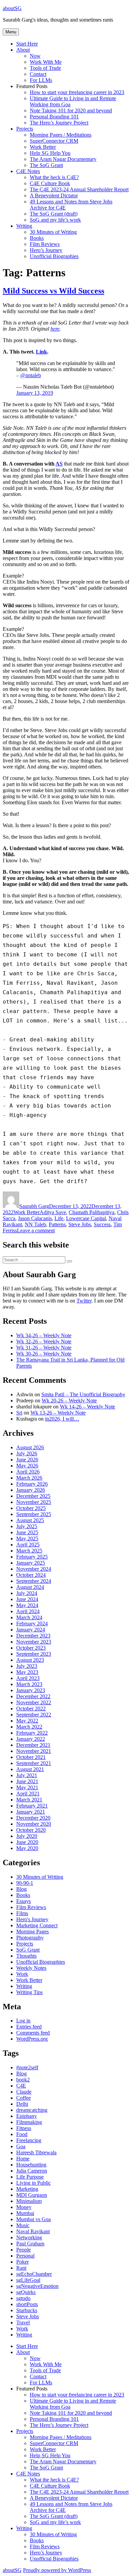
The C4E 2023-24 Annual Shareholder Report (79, 189)
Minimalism (29, 2201)
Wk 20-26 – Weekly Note (69, 1401)
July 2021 (27, 1775)
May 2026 (27, 1466)
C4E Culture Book (50, 183)
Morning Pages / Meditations (61, 135)
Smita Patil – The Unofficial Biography (83, 1394)
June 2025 (27, 1532)
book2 (23, 2080)
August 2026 (30, 1447)
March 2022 (29, 1727)
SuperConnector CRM (54, 141)
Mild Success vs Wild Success (53, 291)
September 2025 (34, 1514)
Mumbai (25, 2213)
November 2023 (34, 1642)
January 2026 (31, 1490)
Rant (21, 2268)
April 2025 (28, 1545)
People (24, 2250)
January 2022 (31, 1739)
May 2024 (27, 1605)
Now (35, 56)
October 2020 (31, 1830)
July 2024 (27, 1593)
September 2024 (34, 1581)
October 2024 (31, 1575)
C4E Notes (28, 171)
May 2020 (27, 1848)
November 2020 (34, 1824)
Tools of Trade (45, 68)
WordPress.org (32, 2039)
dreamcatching (32, 2110)
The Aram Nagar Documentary (63, 159)
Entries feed (29, 2027)
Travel (23, 2322)
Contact (38, 74)
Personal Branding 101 (54, 117)
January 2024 (31, 1630)
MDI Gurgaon (32, 2195)
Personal (25, 2256)
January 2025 (31, 1563)
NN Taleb (35, 1224)
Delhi (22, 2104)
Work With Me (46, 62)
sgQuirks (26, 2292)
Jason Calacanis (35, 1218)
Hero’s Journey (46, 250)
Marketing (27, 2189)
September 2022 (34, 1715)
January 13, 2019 (35, 393)
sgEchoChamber (34, 2274)
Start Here (27, 44)
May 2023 (27, 1672)
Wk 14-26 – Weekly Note (87, 1407)
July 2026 (27, 1453)
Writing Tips (29, 1992)
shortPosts (27, 2304)
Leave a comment (36, 1230)
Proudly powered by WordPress (57, 2570)
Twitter (84, 1301)
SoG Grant (28, 1950)
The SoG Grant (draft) (54, 214)
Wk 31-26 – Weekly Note (44, 1348)
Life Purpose (30, 2177)
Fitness (24, 2128)
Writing (24, 226)
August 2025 (30, 1520)
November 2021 (34, 1751)
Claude (24, 2092)
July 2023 (27, 1666)
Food (22, 2134)
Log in (23, 2021)
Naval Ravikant (33, 2231)
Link (41, 352)
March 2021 (29, 1800)
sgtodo (23, 2298)
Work (22, 1974)
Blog (21, 1889)
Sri (19, 1413)
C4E (21, 2086)
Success (102, 1224)
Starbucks (27, 2310)
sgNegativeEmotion (37, 2286)
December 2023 (33, 1636)
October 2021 (31, 1757)
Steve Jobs (80, 1224)
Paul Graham (30, 2244)
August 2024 (30, 1587)
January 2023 (31, 1690)
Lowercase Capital (86, 1218)
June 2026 (27, 1460)
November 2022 (34, 1702)
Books (37, 238)
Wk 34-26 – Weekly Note (44, 1335)
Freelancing (29, 2140)
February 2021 (32, 1806)
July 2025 (27, 1526)
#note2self (27, 2067)
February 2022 (32, 1733)
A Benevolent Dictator (54, 195)
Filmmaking (29, 2122)
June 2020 (27, 1842)
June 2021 (27, 1781)
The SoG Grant (46, 165)
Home (23, 2159)
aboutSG (12, 8)
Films (22, 1913)
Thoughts (26, 1956)
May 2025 (27, 1538)
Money (24, 2207)
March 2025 (29, 1551)
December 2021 (33, 1745)
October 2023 (31, 1648)
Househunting (31, 2165)
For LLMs (41, 80)
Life (59, 1218)
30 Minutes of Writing (53, 232)
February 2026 (32, 1484)
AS (59, 464)
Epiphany (27, 2116)
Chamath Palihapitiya (92, 1212)
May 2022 (27, 1721)
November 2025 (34, 1502)
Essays (24, 1901)
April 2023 (28, 1678)
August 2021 (30, 1769)
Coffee (24, 2098)
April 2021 (28, 1794)
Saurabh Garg (34, 1206)
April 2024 (28, 1611)
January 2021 (31, 1812)
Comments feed (33, 2033)
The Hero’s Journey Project (59, 123)
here (55, 329)
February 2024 (32, 1623)
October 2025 (31, 1508)
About (23, 50)
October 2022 (31, 1709)
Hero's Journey (32, 1919)
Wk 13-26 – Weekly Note (58, 1413)
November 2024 (34, 1569)
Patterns (57, 1224)
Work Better (43, 147)
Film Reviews (45, 244)
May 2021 (27, 1787)
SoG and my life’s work (55, 220)
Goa (21, 2146)
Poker (23, 2262)
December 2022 (33, 1696)
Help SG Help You (50, 153)
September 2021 (34, 1763)
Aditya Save (53, 1212)
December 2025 (33, 1496)
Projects (25, 129)
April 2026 (28, 1472)
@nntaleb (31, 375)
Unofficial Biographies (54, 256)
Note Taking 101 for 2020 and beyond (71, 110)
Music (23, 2225)
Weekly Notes (31, 1968)
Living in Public (34, 2183)
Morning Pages (32, 1931)
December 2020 (33, 1818)
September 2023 (34, 1654)
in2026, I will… (62, 1419)
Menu (11, 32)
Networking (29, 2237)
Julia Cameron (32, 2171)
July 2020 (27, 1836)
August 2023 (30, 1660)
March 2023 (29, 1684)
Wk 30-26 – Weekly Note (44, 1354)
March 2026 (29, 1478)
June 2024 (27, 1599)
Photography (30, 1938)
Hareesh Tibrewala (36, 2152)
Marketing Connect (37, 1925)
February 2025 (32, 1557)
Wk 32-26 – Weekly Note (44, 1341)
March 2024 (29, 1617)
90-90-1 (25, 1883)
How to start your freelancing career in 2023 (77, 92)
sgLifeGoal (28, 2280)
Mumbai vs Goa (34, 2219)
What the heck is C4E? (54, 177)
